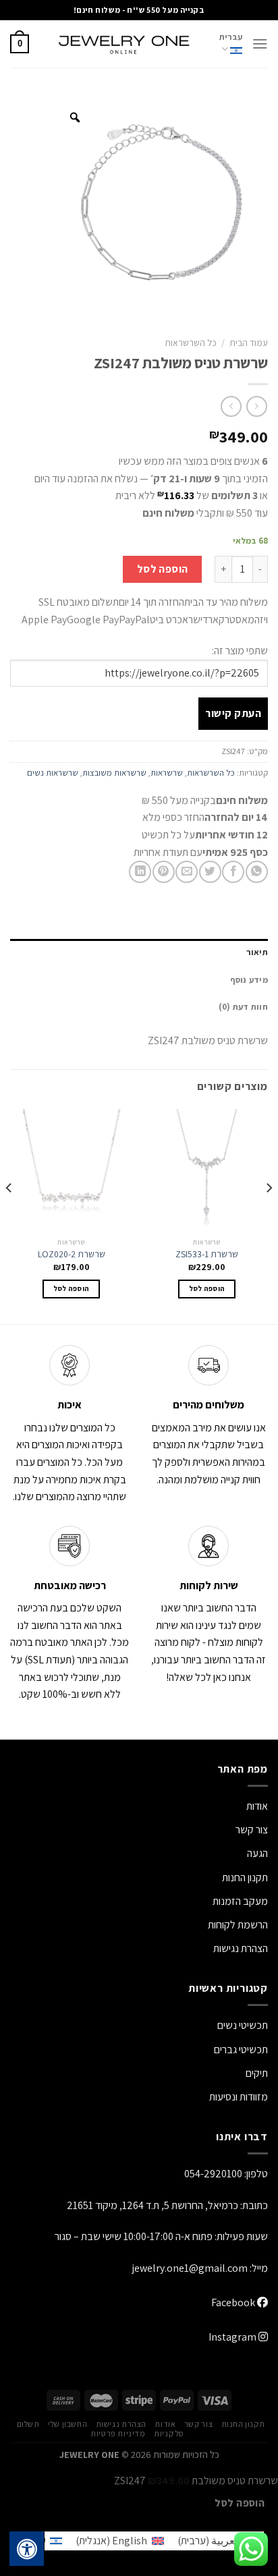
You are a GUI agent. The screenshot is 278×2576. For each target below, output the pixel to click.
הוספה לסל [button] (207, 1288)
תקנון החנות (245, 1878)
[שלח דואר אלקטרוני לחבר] (187, 872)
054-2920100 (213, 2174)
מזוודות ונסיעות (239, 2097)
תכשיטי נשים (243, 2025)
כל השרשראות (191, 343)
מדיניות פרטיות (118, 2434)
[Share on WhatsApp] (257, 872)
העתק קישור (233, 713)
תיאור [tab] (257, 952)
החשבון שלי (67, 2424)
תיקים (257, 2073)
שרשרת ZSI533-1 (207, 1254)
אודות (257, 1806)
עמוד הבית (249, 343)
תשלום (28, 2424)
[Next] (9, 1215)
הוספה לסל (163, 569)
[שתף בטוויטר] (210, 872)
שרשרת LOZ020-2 (72, 1254)
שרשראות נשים (53, 773)
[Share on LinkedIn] (140, 872)
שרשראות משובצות (114, 773)
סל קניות (169, 2434)
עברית (231, 37)
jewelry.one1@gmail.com (190, 2268)
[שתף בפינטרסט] (164, 872)
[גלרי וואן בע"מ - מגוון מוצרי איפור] (124, 44)
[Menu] (260, 44)
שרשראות (167, 773)
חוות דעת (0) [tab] (243, 1007)
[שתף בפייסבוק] (233, 872)
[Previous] (269, 1215)
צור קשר (198, 2424)
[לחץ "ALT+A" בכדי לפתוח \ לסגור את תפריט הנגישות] (27, 2549)
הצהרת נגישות (241, 1948)
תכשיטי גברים (241, 2050)
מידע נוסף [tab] (249, 980)
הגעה (257, 1853)
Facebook (234, 2302)
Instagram (233, 2337)
